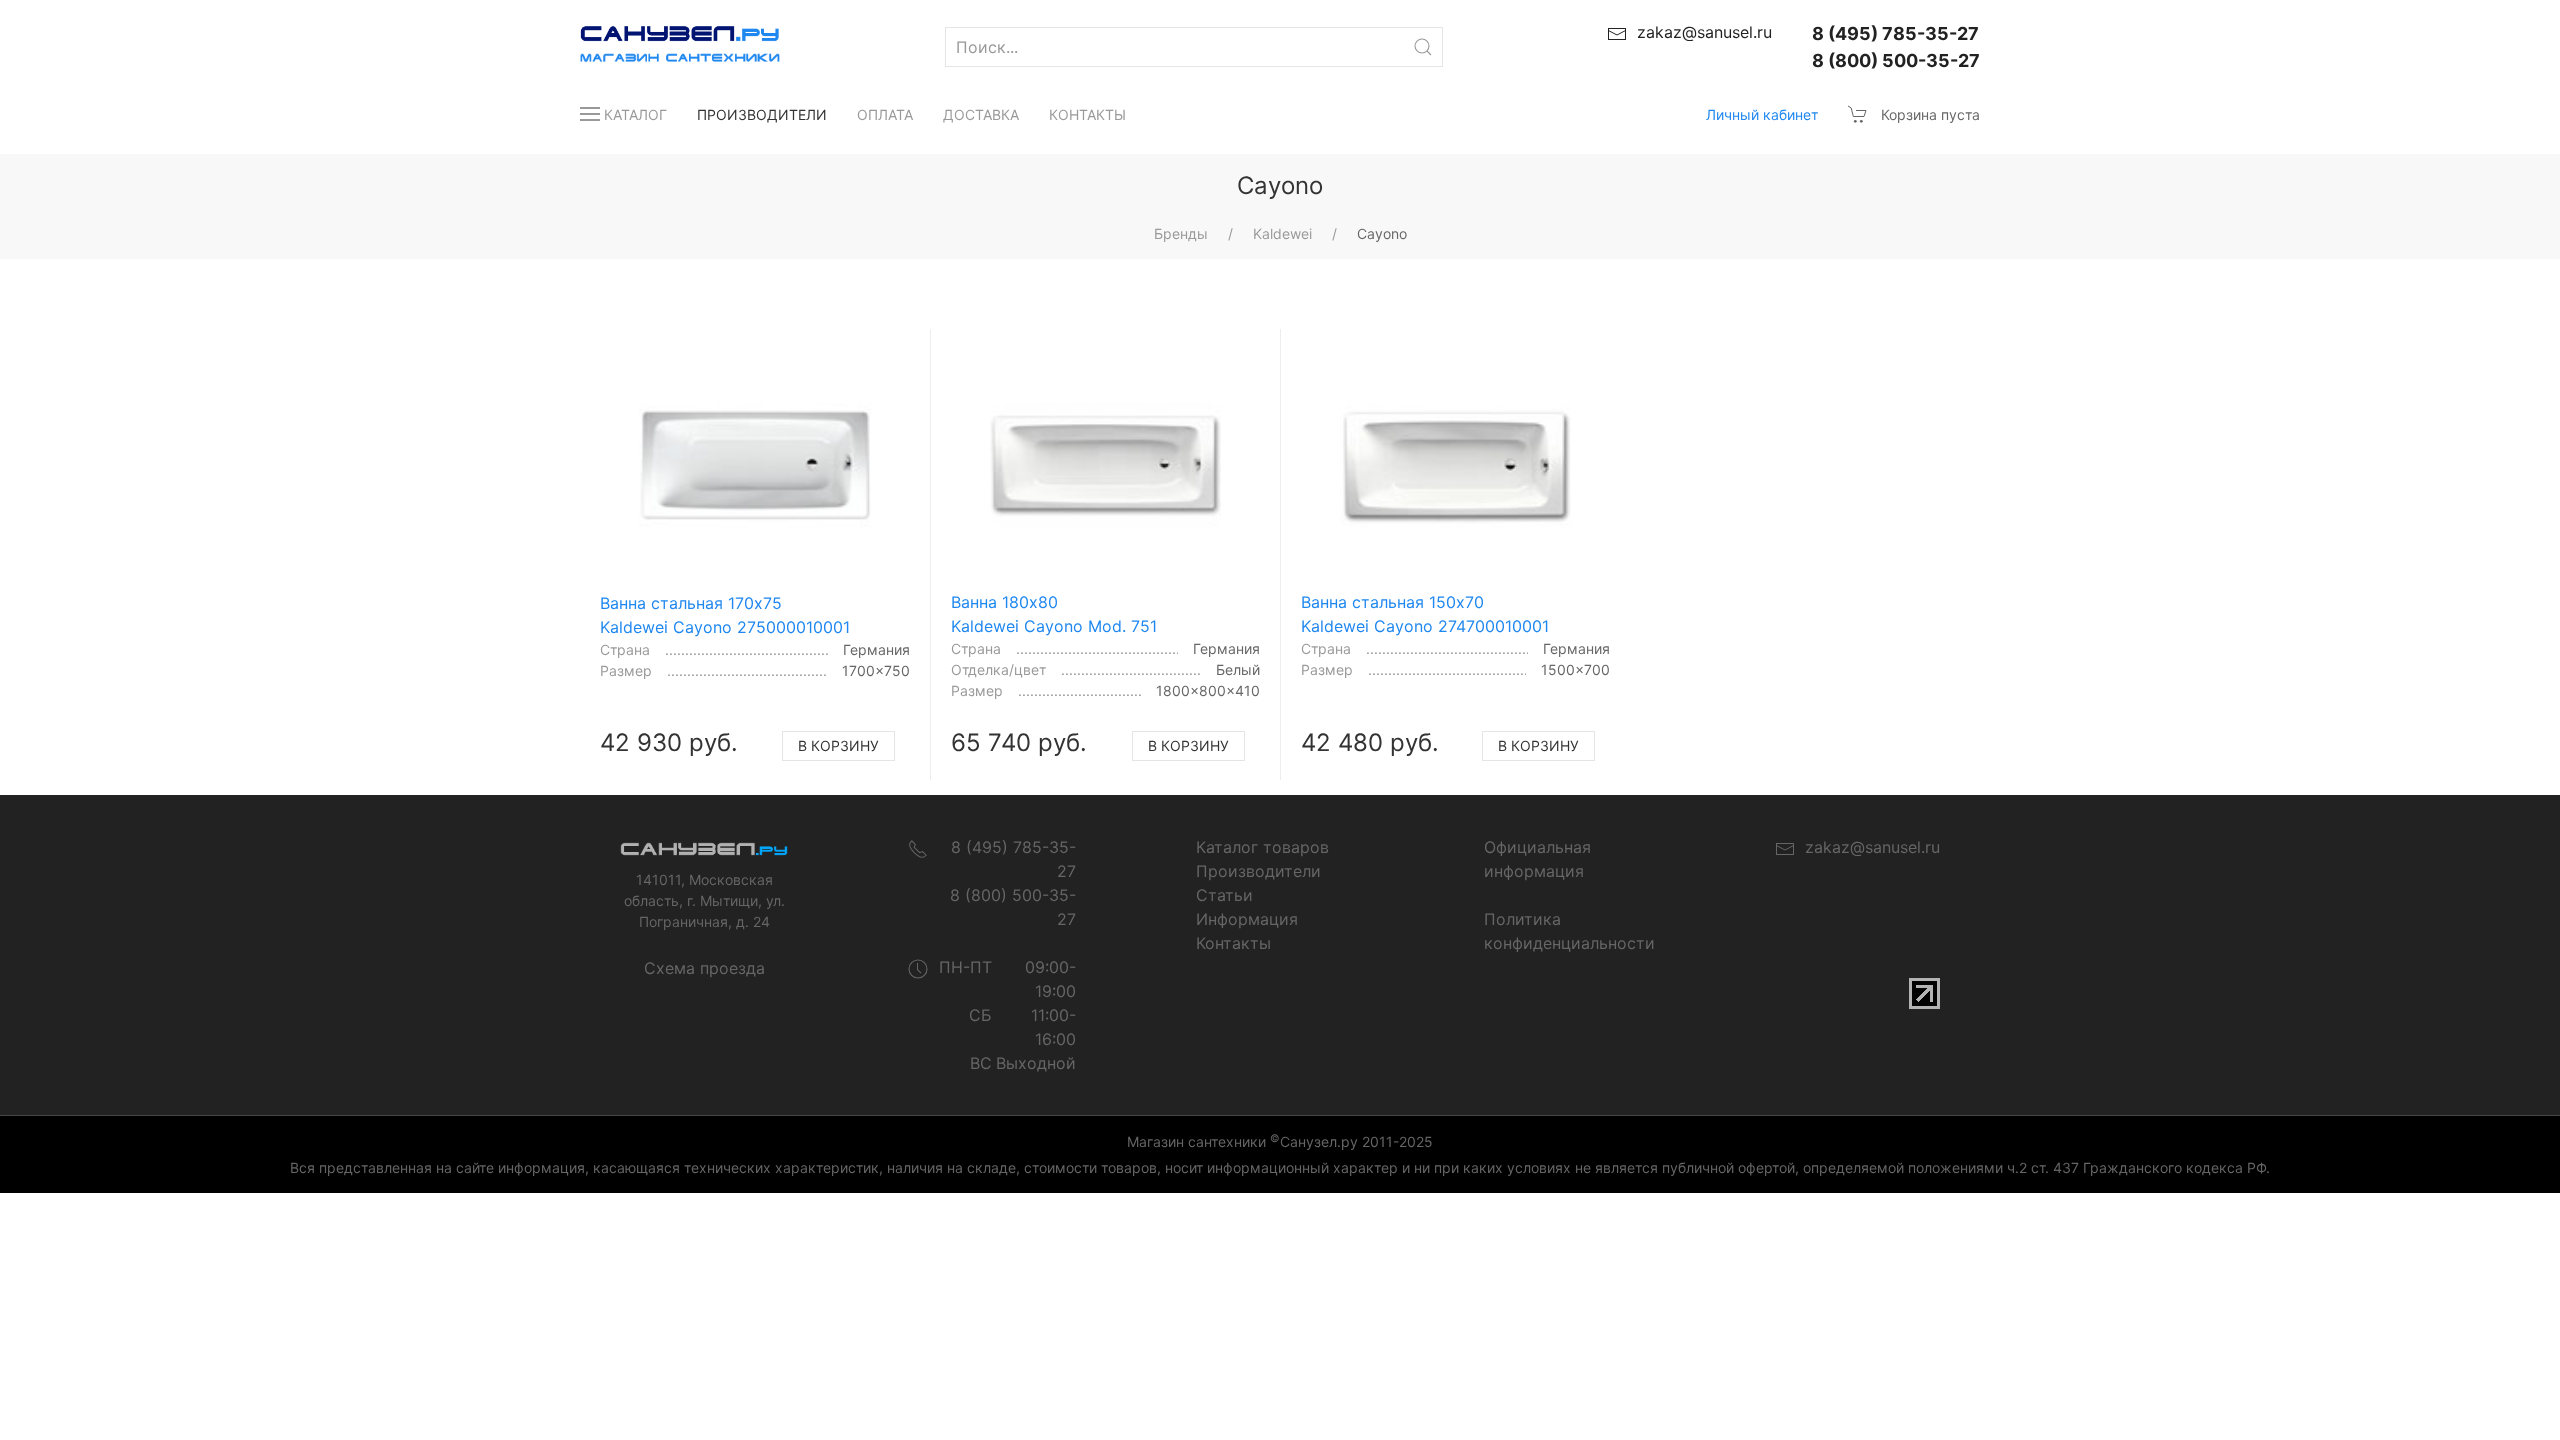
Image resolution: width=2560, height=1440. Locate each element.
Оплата (885, 114)
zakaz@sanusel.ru (1867, 847)
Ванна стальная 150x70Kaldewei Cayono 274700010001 (1425, 614)
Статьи (1224, 895)
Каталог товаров (1262, 847)
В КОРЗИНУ (838, 745)
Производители (762, 114)
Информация (1247, 919)
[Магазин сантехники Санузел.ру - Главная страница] (660, 47)
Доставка (981, 114)
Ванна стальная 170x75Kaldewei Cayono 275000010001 (725, 615)
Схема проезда (704, 968)
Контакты (1087, 114)
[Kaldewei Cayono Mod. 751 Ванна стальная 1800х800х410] (1106, 465)
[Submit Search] (1423, 47)
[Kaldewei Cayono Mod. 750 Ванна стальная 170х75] (755, 465)
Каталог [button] (635, 114)
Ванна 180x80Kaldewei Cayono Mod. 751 (1054, 614)
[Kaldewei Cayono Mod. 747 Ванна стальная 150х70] (1456, 465)
